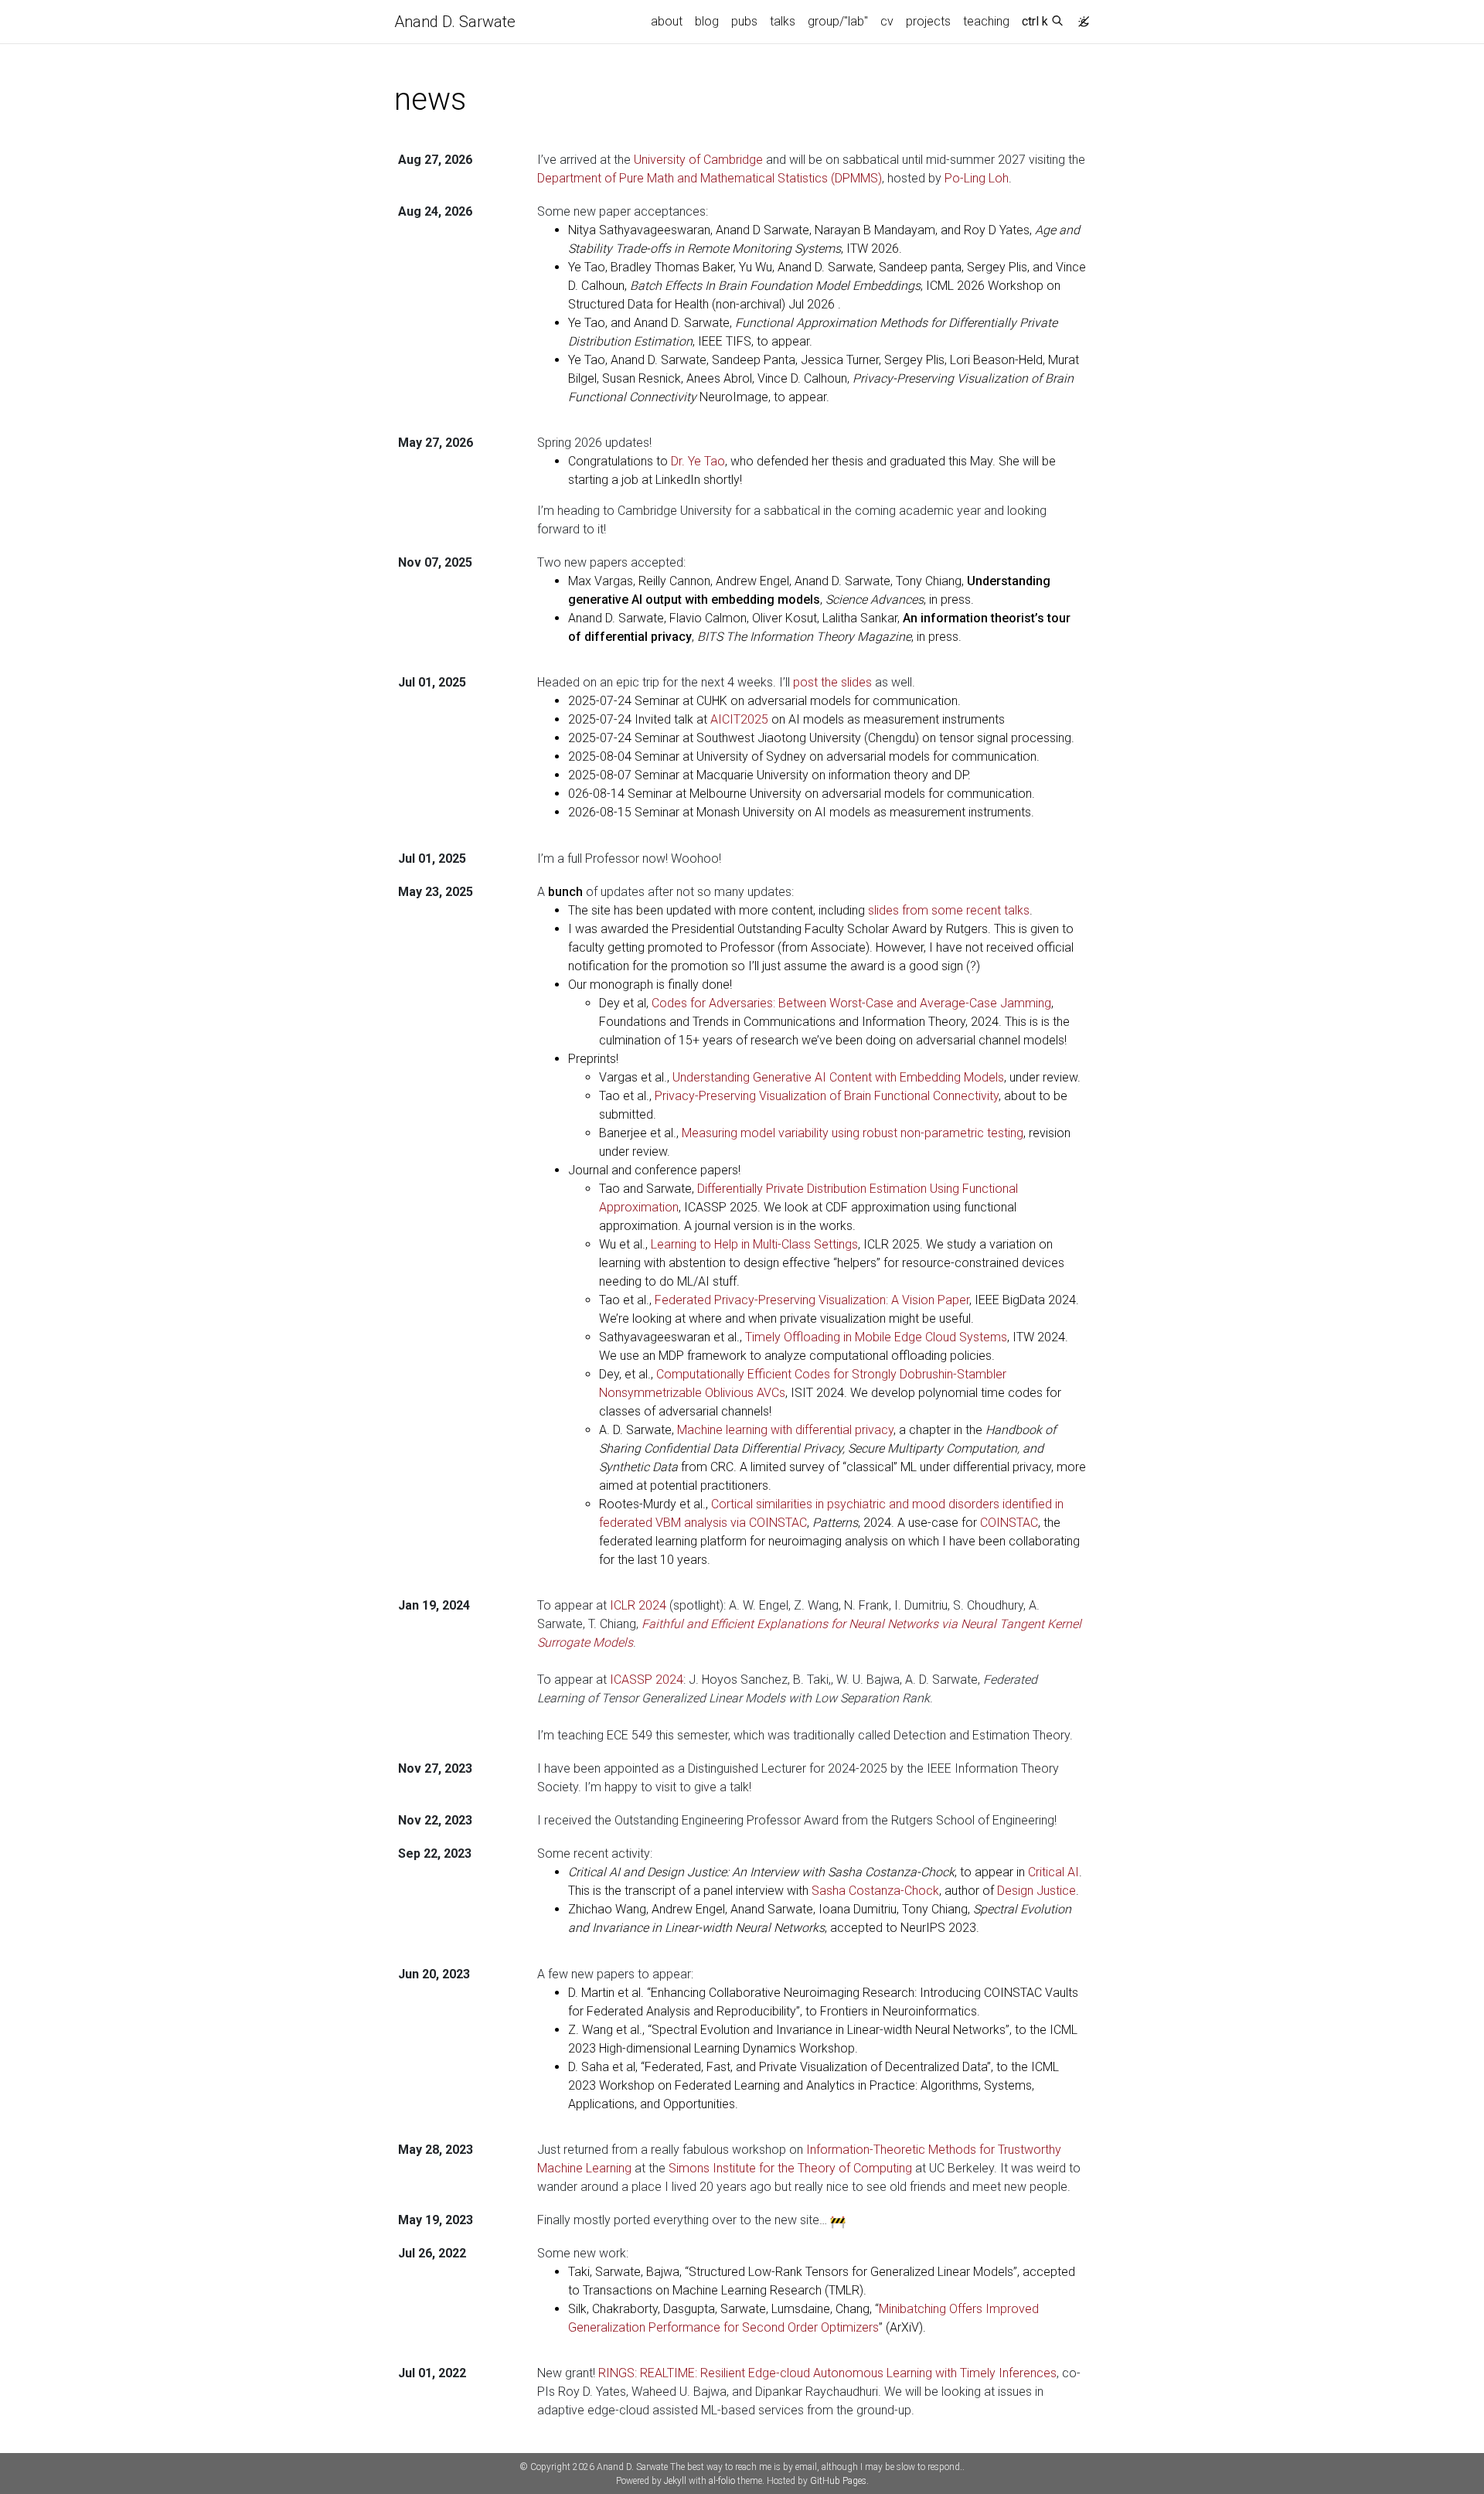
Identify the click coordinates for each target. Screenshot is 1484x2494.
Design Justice (1036, 1891)
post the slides (832, 682)
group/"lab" (838, 21)
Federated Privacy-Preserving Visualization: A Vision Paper (812, 1300)
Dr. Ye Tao (698, 461)
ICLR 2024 (638, 1605)
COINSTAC (1009, 1523)
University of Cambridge (698, 160)
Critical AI (1053, 1872)
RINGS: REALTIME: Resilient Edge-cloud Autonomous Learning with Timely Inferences (827, 2373)
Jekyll (675, 2481)
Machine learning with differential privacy (785, 1430)
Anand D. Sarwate (455, 22)
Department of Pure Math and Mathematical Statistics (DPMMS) (710, 178)
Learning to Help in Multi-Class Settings (754, 1244)
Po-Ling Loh (977, 178)
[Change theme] (1080, 17)
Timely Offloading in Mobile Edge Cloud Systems (876, 1337)
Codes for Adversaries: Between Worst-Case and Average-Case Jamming (851, 1003)
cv (887, 21)
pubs (744, 21)
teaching (986, 21)
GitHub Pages (838, 2481)
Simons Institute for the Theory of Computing (790, 2168)
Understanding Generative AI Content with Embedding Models (838, 1077)
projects (928, 21)
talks (783, 21)
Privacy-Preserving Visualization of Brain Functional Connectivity (827, 1096)
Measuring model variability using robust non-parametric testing (853, 1133)
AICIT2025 (739, 719)
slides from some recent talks (949, 910)
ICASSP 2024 (647, 1680)
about (667, 21)
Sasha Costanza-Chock (875, 1891)
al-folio (722, 2481)
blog (707, 21)
